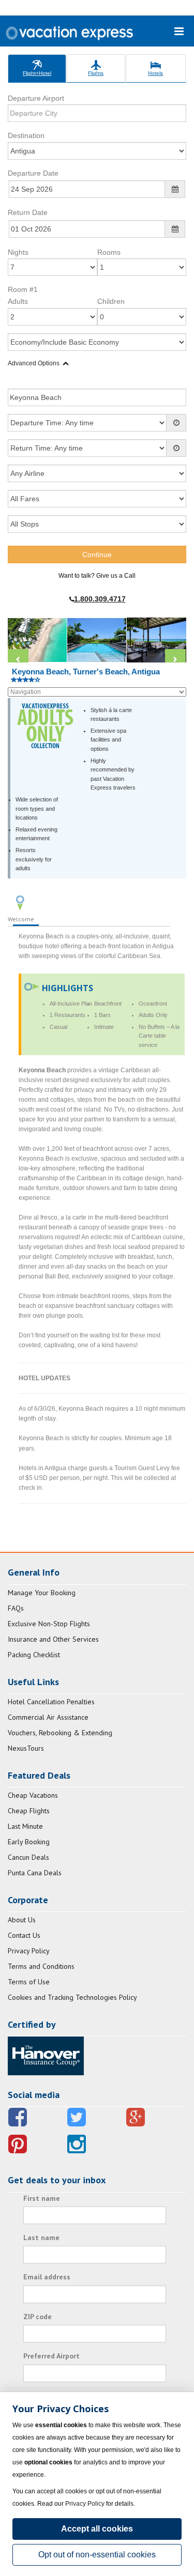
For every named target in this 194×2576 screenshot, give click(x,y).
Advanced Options (34, 363)
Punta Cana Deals (35, 1873)
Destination (26, 135)
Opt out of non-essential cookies (97, 2555)
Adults (18, 301)
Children (111, 301)
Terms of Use (29, 1982)
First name (42, 2198)
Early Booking (29, 1842)
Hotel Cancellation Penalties (51, 1702)
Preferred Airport (51, 2356)
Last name (41, 2238)
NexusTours (26, 1748)
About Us (22, 1920)
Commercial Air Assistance (48, 1717)
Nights (18, 252)
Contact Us (24, 1935)
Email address (47, 2277)
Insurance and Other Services (53, 1639)
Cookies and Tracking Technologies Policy (72, 1997)
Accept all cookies (97, 2529)
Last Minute (25, 1826)
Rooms (109, 252)
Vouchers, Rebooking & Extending (60, 1733)
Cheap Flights (29, 1811)
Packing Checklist (34, 1655)
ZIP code (38, 2317)
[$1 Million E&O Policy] (46, 2055)
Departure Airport (36, 98)
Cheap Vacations (33, 1795)
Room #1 (23, 289)
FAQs (16, 1608)
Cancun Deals (28, 1857)
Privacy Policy (29, 1951)
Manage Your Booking (42, 1593)
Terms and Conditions (41, 1966)
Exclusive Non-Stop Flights (49, 1624)
